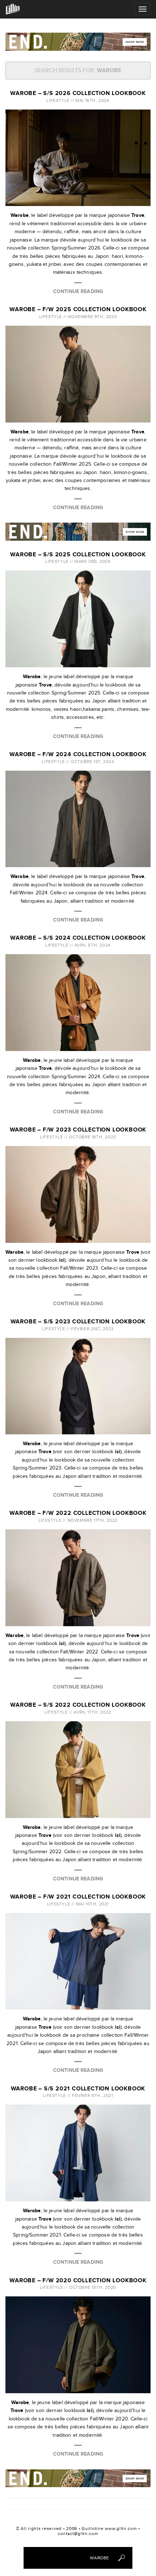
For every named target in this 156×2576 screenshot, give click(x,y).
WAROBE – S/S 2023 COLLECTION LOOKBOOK (78, 1322)
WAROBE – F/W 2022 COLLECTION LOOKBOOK (78, 1513)
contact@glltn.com (78, 2534)
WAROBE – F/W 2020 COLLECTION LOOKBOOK (78, 2281)
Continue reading (78, 291)
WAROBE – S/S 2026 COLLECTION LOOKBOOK (78, 93)
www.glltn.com (121, 2528)
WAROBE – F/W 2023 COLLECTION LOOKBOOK (78, 1130)
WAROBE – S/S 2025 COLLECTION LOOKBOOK (78, 555)
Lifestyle (58, 100)
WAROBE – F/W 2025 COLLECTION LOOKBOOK (78, 310)
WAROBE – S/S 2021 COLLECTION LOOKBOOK (78, 2089)
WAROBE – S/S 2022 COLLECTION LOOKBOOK (78, 1705)
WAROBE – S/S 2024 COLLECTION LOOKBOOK (78, 938)
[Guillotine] (13, 9)
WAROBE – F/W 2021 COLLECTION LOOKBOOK (78, 1897)
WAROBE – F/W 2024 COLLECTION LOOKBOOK (78, 755)
